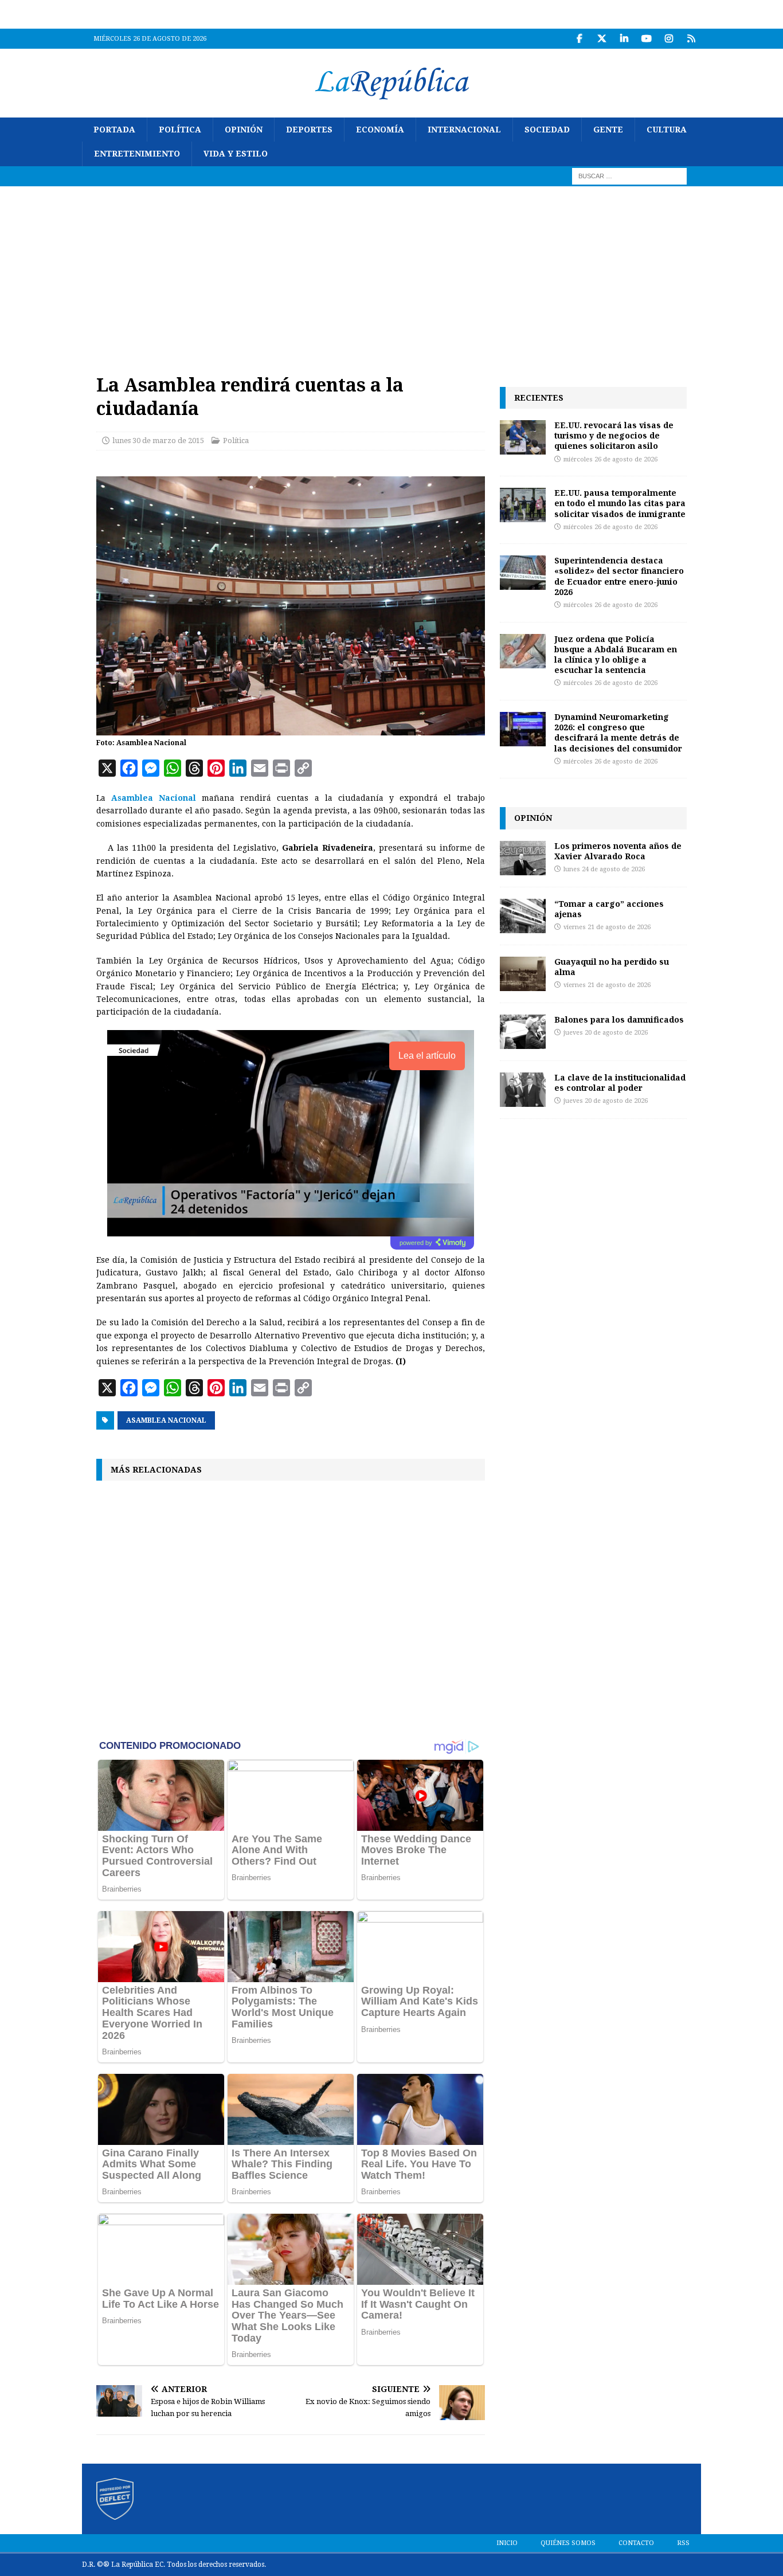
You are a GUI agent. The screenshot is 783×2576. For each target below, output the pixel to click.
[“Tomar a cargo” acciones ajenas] (523, 916)
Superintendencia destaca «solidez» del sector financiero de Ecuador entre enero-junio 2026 (619, 576)
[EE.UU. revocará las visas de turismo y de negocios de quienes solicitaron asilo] (523, 437)
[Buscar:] (629, 175)
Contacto (636, 2543)
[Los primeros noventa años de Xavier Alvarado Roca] (523, 858)
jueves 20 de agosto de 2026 (606, 1033)
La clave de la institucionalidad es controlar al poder (620, 1083)
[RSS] (691, 39)
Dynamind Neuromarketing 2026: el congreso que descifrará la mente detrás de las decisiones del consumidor (618, 733)
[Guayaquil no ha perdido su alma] (523, 974)
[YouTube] (646, 39)
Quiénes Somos (568, 2543)
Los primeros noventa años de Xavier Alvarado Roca (618, 851)
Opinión (244, 130)
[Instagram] (669, 39)
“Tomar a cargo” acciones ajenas (609, 909)
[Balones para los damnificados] (523, 1032)
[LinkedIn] (624, 39)
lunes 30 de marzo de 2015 (158, 441)
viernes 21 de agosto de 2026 (607, 927)
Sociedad (547, 130)
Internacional (464, 130)
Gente (608, 130)
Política (180, 130)
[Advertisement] (391, 272)
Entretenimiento (137, 154)
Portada (114, 130)
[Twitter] (602, 39)
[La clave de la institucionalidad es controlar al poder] (523, 1090)
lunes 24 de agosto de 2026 (604, 869)
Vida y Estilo (236, 154)
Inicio (507, 2543)
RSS (683, 2543)
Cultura (667, 130)
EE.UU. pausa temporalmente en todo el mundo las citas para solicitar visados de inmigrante (620, 503)
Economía (380, 130)
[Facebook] (579, 39)
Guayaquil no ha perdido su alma (612, 967)
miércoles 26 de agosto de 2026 (610, 459)
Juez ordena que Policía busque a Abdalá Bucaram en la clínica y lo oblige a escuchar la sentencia (616, 655)
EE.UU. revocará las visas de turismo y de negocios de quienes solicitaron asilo (614, 435)
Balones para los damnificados (619, 1019)
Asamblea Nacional (166, 1420)
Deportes (309, 130)
